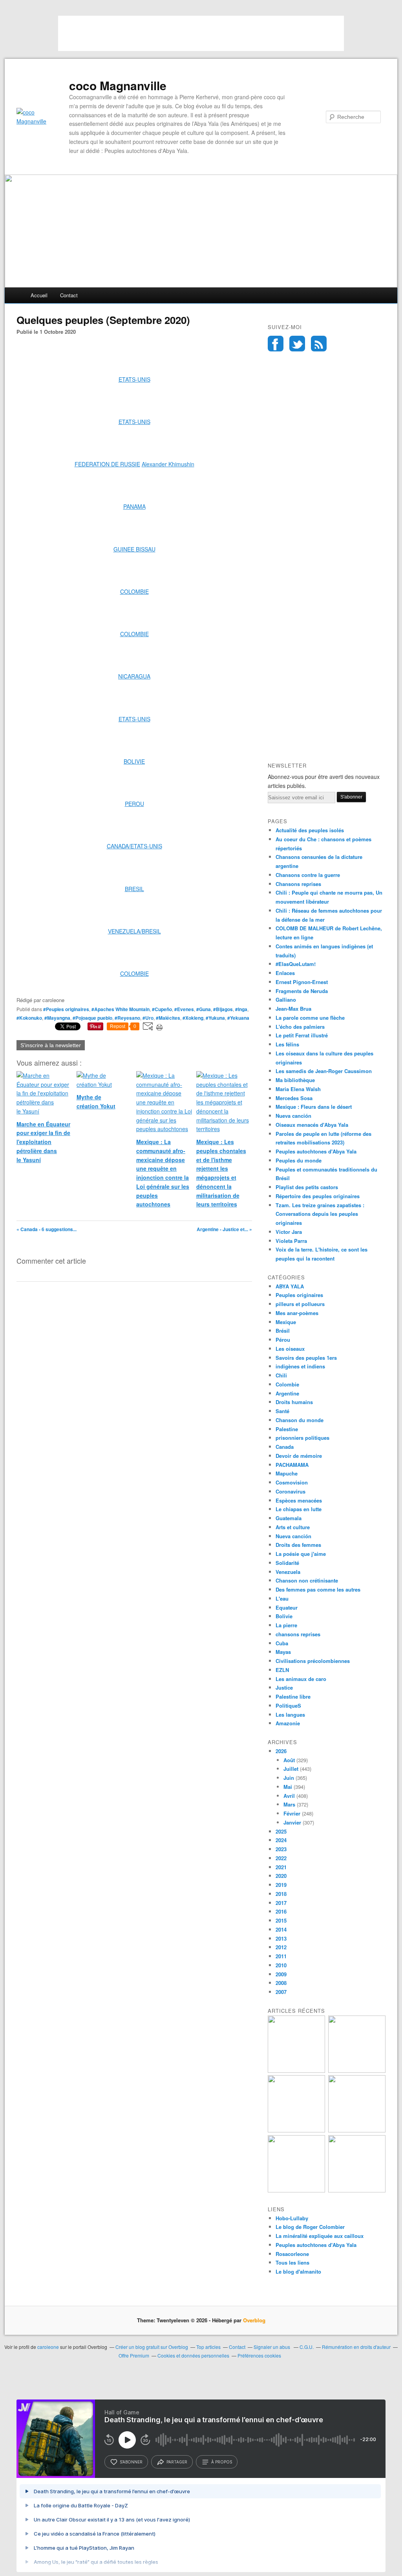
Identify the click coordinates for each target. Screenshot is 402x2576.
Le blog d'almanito (298, 2271)
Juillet (291, 1769)
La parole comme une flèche (310, 1018)
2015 (281, 1920)
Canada (285, 1447)
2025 (281, 1831)
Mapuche (287, 1473)
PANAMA (134, 506)
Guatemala (289, 1518)
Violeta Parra (291, 1241)
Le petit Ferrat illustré (302, 1035)
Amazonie (288, 1723)
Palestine (287, 1429)
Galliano (286, 1000)
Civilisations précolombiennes (313, 1661)
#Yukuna (215, 1018)
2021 (281, 1867)
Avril (289, 1796)
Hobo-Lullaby (292, 2218)
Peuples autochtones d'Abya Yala (316, 1151)
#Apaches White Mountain (121, 1009)
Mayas (283, 1652)
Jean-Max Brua (293, 1009)
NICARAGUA (134, 676)
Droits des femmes (298, 1545)
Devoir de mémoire (299, 1456)
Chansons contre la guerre (308, 875)
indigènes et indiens (300, 1366)
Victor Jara (289, 1232)
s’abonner (131, 2462)
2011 (281, 1956)
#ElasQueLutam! (296, 964)
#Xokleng (193, 1018)
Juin (289, 1778)
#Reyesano (127, 1018)
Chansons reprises (298, 884)
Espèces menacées (299, 1500)
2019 (281, 1885)
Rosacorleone (292, 2254)
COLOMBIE (134, 591)
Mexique (286, 1322)
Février (292, 1813)
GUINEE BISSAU (134, 549)
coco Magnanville (118, 86)
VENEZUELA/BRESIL (134, 931)
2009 (281, 1974)
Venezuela (288, 1572)
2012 (281, 1947)
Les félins (287, 1044)
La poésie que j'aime (301, 1554)
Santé (282, 1411)
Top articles (208, 2347)
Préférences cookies (259, 2355)
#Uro (148, 1018)
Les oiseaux (290, 1349)
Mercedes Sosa (294, 1098)
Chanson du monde (300, 1420)
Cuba (282, 1643)
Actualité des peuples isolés (310, 830)
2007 (281, 1992)
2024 (281, 1840)
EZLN (282, 1670)
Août (289, 1760)
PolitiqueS (288, 1706)
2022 (281, 1858)
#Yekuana (238, 1018)
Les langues (290, 1715)
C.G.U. (307, 2347)
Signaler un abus (272, 2347)
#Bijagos (223, 1009)
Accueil (39, 295)
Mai (288, 1787)
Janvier (292, 1822)
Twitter (297, 344)
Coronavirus (291, 1491)
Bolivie (284, 1616)
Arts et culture (293, 1527)
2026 (281, 1751)
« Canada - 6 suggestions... (47, 1229)
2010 (281, 1965)
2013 (281, 1938)
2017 (281, 1903)
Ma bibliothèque (295, 1080)
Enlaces (285, 973)
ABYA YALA (290, 1286)
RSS (319, 344)
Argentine (287, 1393)
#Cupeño (162, 1009)
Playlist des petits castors (307, 1187)
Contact (69, 295)
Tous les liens (292, 2262)
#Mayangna (57, 1018)
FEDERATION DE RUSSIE (107, 464)
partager (177, 2462)
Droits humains (294, 1402)
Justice (284, 1687)
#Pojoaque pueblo (92, 1018)
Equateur (287, 1607)
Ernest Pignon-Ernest (302, 982)
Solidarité (287, 1563)
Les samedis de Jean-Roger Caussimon (324, 1071)
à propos (222, 2462)
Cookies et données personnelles (193, 2355)
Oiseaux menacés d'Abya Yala (312, 1125)
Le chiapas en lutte (299, 1509)
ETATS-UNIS (134, 379)
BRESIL (134, 889)
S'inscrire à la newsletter (51, 1045)
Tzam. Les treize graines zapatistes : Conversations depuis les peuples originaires (320, 1214)
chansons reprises (298, 1634)
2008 (281, 1983)
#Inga (241, 1009)
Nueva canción (293, 1116)
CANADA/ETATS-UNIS (134, 846)
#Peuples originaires (66, 1009)
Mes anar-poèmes (297, 1313)
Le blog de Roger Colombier (310, 2227)
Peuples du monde (299, 1160)
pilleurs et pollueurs (300, 1304)
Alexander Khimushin (168, 464)
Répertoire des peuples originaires (318, 1196)
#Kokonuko (29, 1018)
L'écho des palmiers (300, 1027)
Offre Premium (134, 2355)
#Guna (204, 1009)
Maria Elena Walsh (298, 1089)
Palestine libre (293, 1696)
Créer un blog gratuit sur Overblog (152, 2347)
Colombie (287, 1384)
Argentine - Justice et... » (224, 1229)
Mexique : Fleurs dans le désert (314, 1107)
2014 (281, 1929)
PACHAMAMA (292, 1465)
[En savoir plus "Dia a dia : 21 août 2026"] (296, 2071)
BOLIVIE (134, 761)
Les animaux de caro (301, 1679)
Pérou (283, 1340)
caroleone (48, 2347)
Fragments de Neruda (302, 991)
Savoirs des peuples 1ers (306, 1358)
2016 (281, 1911)
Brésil (283, 1331)
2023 (281, 1849)
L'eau (282, 1598)
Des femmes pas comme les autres (318, 1589)
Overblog (254, 2320)
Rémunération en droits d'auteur (356, 2347)
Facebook (276, 344)
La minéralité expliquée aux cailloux (320, 2236)
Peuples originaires (299, 1295)
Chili (281, 1375)
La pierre (286, 1625)
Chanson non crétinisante (307, 1580)
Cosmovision (292, 1482)
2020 (281, 1876)
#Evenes (184, 1009)
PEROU (134, 804)
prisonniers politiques (302, 1438)
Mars (289, 1804)
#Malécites (168, 1018)
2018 (281, 1894)
